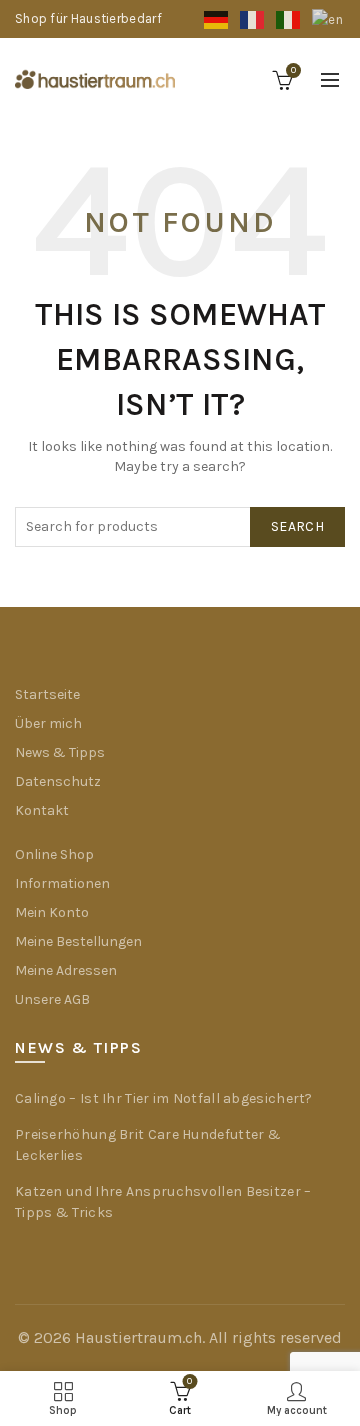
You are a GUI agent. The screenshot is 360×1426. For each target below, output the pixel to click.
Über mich (48, 723)
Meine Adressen (66, 970)
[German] (217, 18)
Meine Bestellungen (78, 941)
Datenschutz (58, 781)
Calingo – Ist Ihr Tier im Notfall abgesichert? (164, 1098)
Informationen (62, 883)
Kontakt (42, 810)
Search (297, 526)
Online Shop (54, 854)
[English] (328, 18)
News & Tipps (60, 752)
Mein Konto (52, 912)
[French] (253, 18)
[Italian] (289, 18)
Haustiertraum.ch (138, 1337)
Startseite (47, 694)
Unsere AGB (52, 999)
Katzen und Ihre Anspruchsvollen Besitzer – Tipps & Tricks (163, 1202)
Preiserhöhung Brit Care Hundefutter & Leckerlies (148, 1145)
